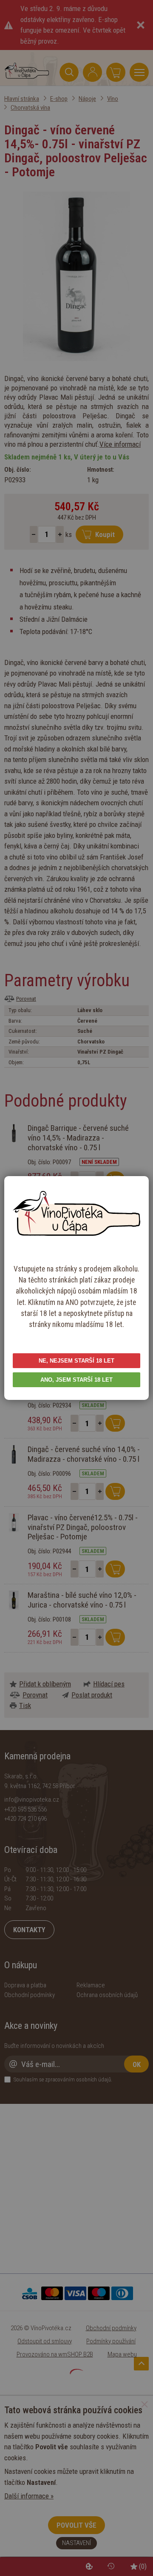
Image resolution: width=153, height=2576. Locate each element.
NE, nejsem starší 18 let (76, 1361)
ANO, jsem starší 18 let (76, 1380)
